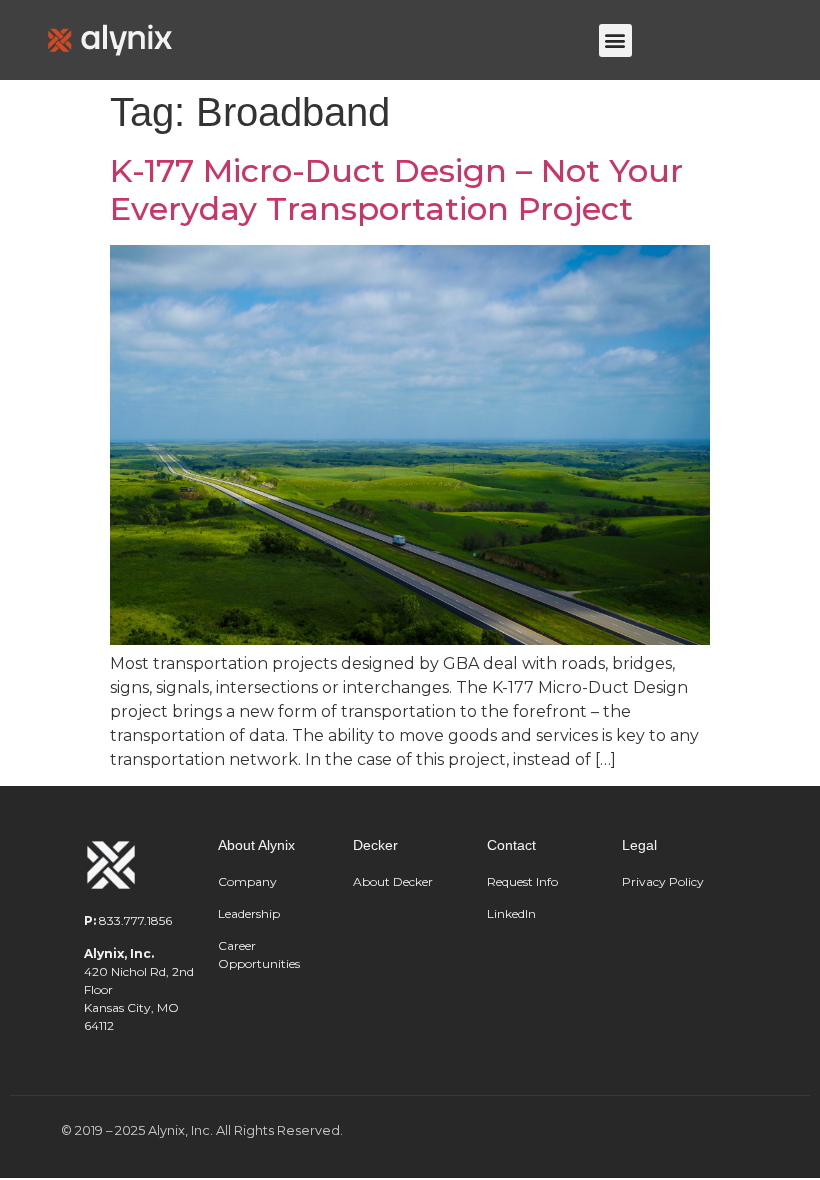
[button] (615, 40)
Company (247, 881)
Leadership (250, 913)
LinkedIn (511, 913)
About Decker (393, 881)
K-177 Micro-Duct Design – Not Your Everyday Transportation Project (396, 189)
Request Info (522, 881)
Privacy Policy (663, 881)
